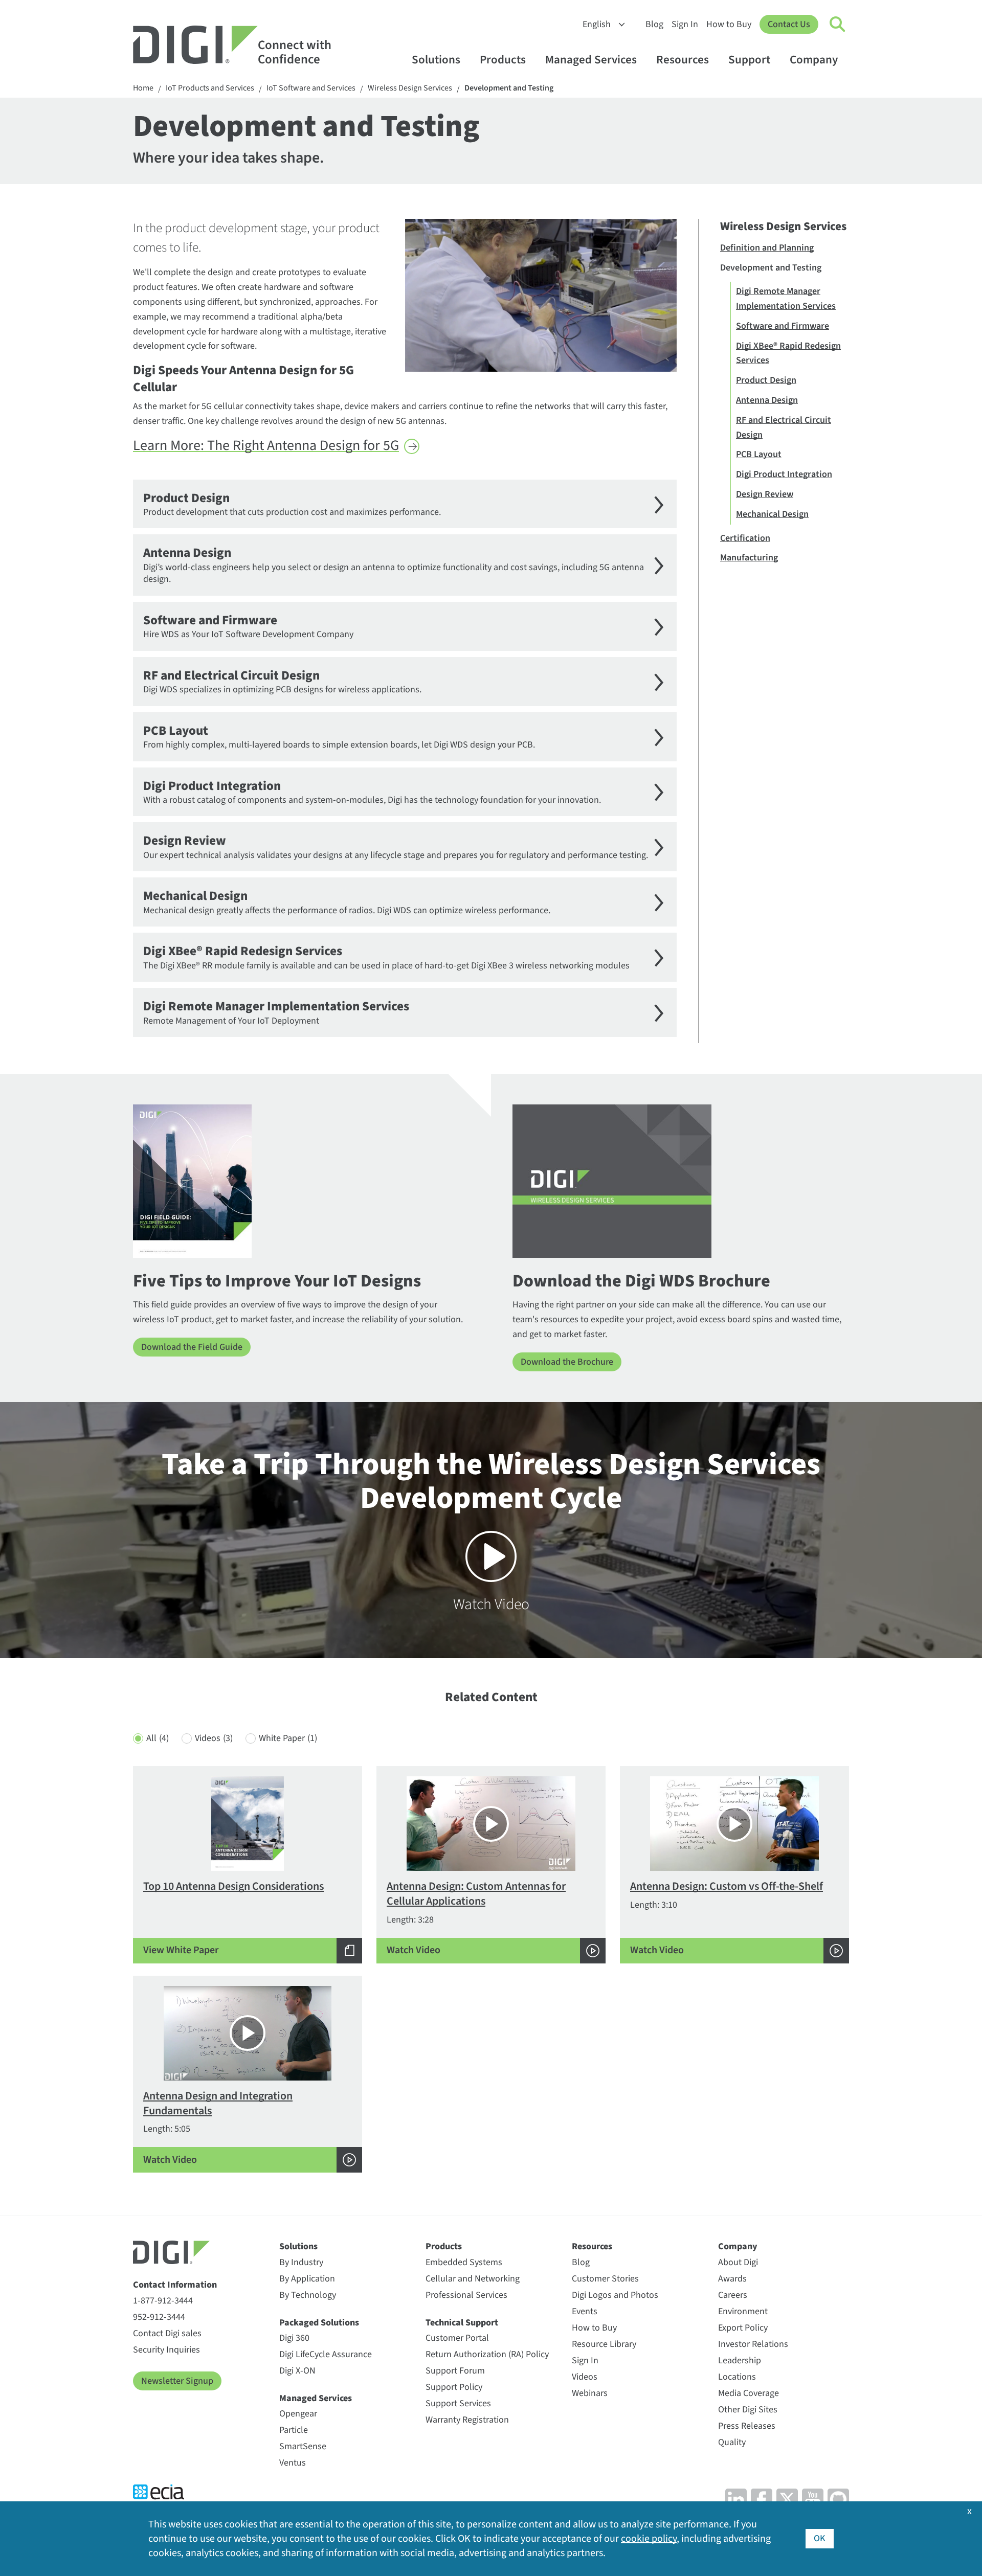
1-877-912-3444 (163, 2301)
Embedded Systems (464, 2262)
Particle (294, 2430)
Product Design (766, 380)
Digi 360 (294, 2338)
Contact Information (175, 2285)
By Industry (301, 2262)
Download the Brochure (567, 1362)
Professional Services (466, 2295)
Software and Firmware (783, 326)
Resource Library (604, 2344)
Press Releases (747, 2426)
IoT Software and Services (311, 88)
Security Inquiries (166, 2350)
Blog (654, 24)
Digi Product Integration (784, 474)
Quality (732, 2442)
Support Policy (454, 2387)
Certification (745, 538)
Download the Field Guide (192, 1347)
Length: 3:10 (727, 1918)
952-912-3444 (159, 2317)
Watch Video (491, 1530)
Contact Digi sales (167, 2333)
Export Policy (743, 2328)
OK (820, 2538)
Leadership (740, 2360)
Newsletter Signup (177, 2381)
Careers (733, 2295)
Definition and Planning (767, 248)
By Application (307, 2279)
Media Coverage (749, 2393)
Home (143, 88)
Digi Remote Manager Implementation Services (786, 299)
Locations (737, 2377)
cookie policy (649, 2539)
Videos (214, 1738)
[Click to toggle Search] (838, 25)
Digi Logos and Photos (615, 2295)
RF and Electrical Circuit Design (784, 427)
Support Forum (455, 2371)
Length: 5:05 (218, 2127)
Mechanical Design (772, 514)
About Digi (738, 2262)
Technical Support (462, 2323)
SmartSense (303, 2446)
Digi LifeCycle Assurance (326, 2354)
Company (814, 60)
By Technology (308, 2295)
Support (749, 60)
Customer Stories (605, 2279)
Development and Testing (509, 88)
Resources (683, 60)
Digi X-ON (297, 2371)
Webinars (590, 2393)
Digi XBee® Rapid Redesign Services (788, 353)
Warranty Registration (467, 2420)
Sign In (685, 24)
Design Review (765, 494)
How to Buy (729, 24)
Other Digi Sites (748, 2410)
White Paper (288, 1738)
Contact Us (789, 24)
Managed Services (591, 60)
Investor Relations (753, 2344)
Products (503, 60)
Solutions (436, 60)
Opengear (298, 2414)
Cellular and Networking (473, 2279)
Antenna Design (767, 400)
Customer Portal (457, 2338)
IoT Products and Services (210, 88)
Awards (732, 2279)
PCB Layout (759, 454)
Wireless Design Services (410, 88)
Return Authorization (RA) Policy (487, 2354)
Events (585, 2311)
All (158, 1738)
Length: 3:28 (476, 1918)
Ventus (293, 2463)
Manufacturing (749, 558)
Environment (743, 2311)
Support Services (458, 2403)
